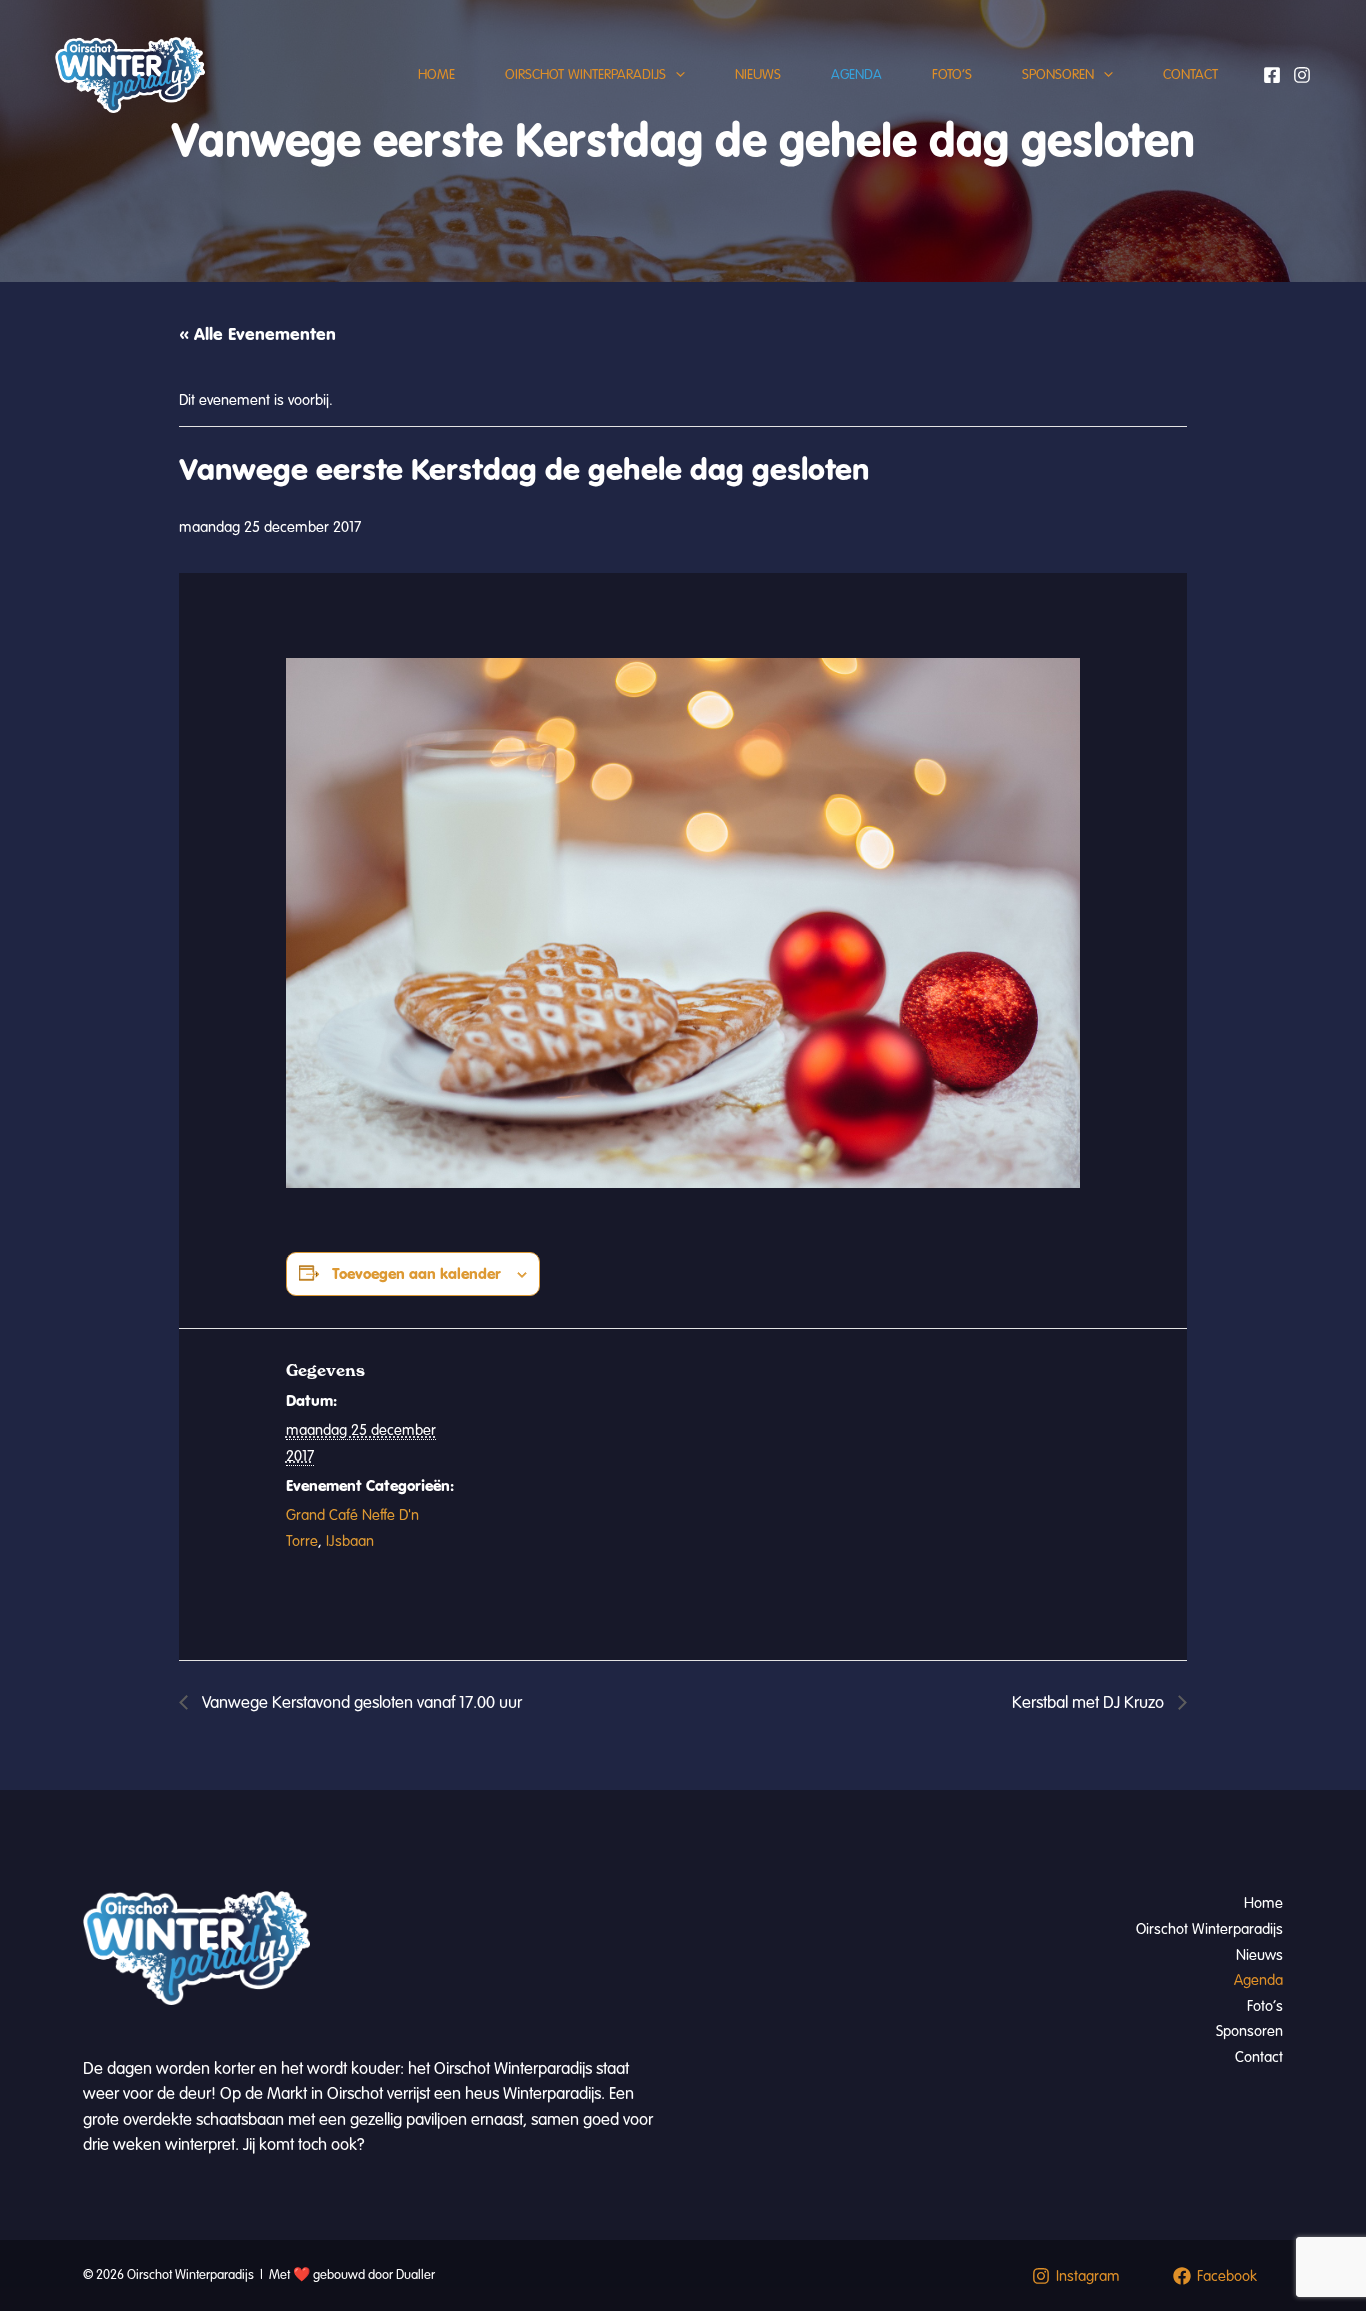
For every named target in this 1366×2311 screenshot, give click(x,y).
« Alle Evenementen (257, 334)
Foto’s (952, 74)
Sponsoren (1058, 74)
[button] (675, 75)
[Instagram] (1302, 75)
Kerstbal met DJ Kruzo (1090, 1702)
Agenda (856, 74)
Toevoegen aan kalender (416, 1273)
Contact (1190, 74)
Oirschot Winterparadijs (585, 74)
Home (436, 74)
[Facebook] (1272, 75)
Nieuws (758, 74)
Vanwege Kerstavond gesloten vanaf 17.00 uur (360, 1702)
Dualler (415, 2275)
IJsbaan (350, 1541)
